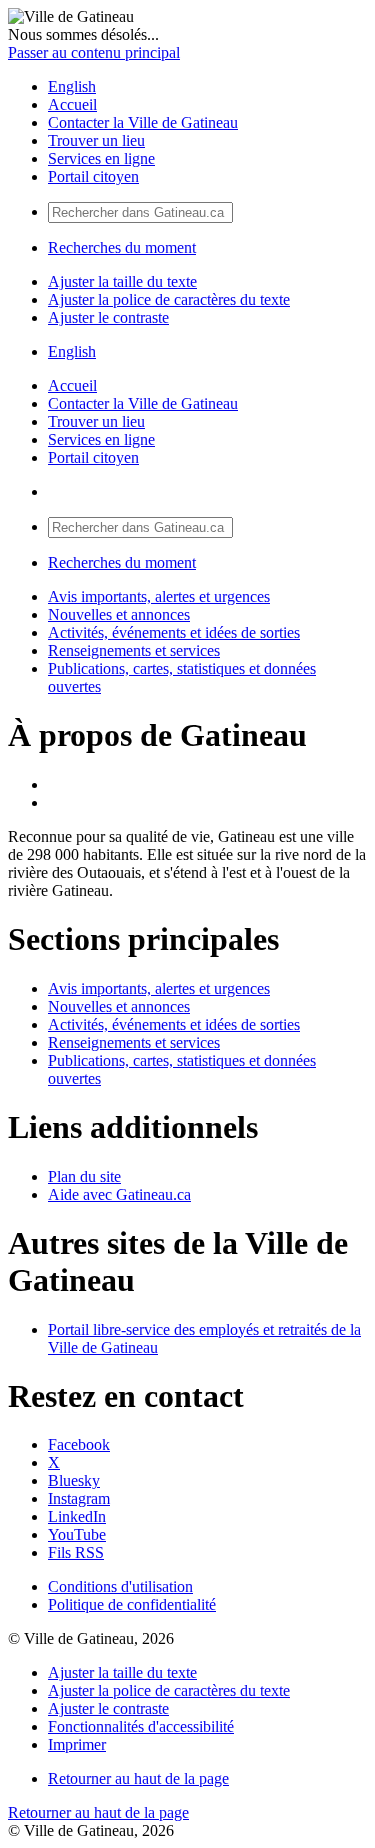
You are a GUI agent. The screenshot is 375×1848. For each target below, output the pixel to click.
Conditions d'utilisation (120, 1586)
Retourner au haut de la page (138, 1778)
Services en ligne (101, 158)
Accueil (72, 104)
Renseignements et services (134, 650)
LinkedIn (77, 1516)
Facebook (79, 1444)
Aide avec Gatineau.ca (119, 1194)
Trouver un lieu (96, 140)
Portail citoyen (93, 176)
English (72, 86)
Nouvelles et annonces (119, 614)
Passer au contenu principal (94, 52)
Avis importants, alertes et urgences (159, 596)
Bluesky (74, 1480)
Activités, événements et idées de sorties (174, 632)
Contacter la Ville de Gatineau (143, 122)
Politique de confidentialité (132, 1604)
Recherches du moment (122, 247)
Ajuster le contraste (108, 317)
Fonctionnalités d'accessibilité (141, 1726)
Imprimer (77, 1744)
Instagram (79, 1498)
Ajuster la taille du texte (122, 281)
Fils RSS (76, 1552)
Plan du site (84, 1176)
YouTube (77, 1534)
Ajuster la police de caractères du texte (169, 299)
